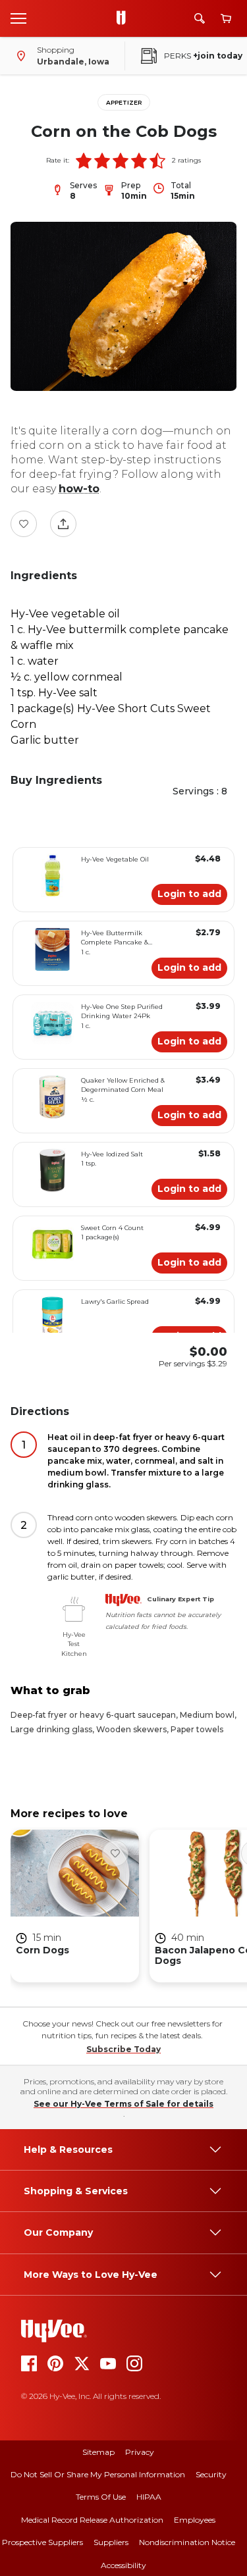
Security (211, 2474)
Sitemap (98, 2452)
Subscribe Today (123, 2049)
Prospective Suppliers (42, 2542)
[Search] (200, 18)
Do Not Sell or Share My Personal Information (98, 2474)
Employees (195, 2520)
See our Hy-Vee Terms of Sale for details (123, 2104)
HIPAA (149, 2497)
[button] (84, 161)
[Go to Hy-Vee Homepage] (124, 18)
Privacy (140, 2452)
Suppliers (111, 2542)
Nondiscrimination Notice (187, 2542)
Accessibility (123, 2565)
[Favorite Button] (24, 524)
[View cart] (226, 19)
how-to (79, 489)
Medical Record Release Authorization (92, 2520)
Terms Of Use (101, 2497)
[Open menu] (18, 18)
